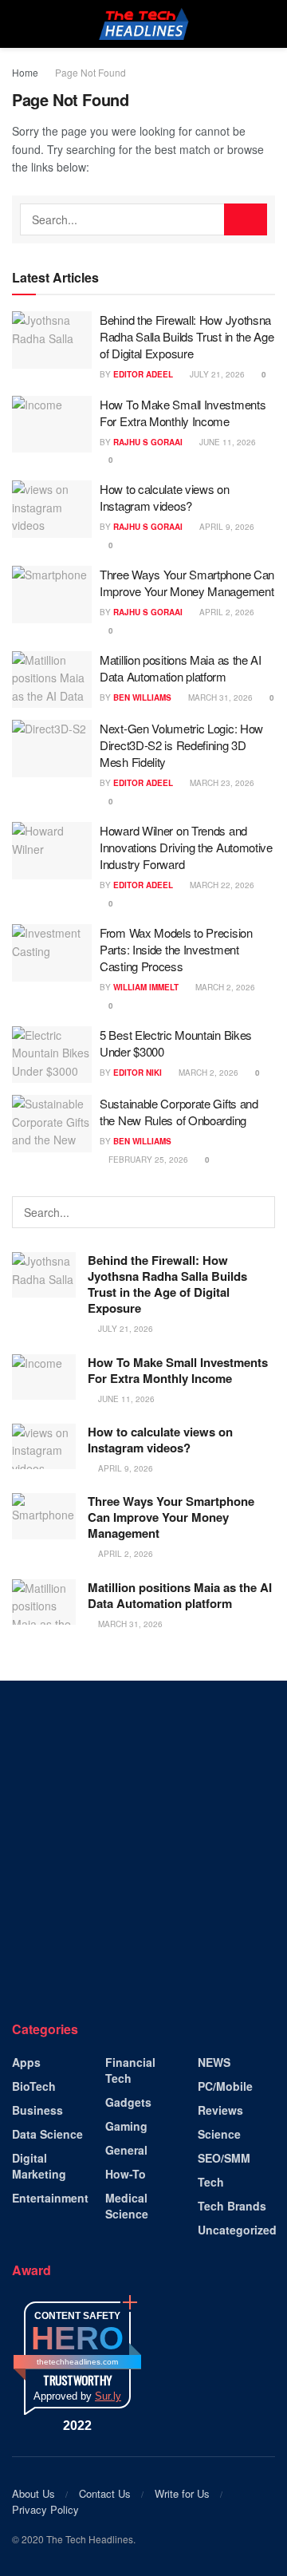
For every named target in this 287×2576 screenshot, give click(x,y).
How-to (126, 2174)
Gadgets (128, 2102)
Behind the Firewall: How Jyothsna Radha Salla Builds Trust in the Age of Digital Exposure (187, 336)
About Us (33, 2493)
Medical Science (127, 2206)
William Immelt (146, 987)
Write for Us (182, 2493)
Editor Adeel (143, 374)
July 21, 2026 (216, 374)
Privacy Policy (45, 2509)
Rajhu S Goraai (148, 442)
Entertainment (50, 2198)
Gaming (126, 2126)
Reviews (220, 2110)
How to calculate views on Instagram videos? (165, 497)
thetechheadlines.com (77, 2362)
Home (25, 72)
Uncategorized (237, 2230)
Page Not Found (90, 72)
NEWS (214, 2062)
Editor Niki (138, 1073)
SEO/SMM (224, 2158)
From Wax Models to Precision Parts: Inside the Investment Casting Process (176, 949)
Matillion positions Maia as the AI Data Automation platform (181, 668)
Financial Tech (130, 2070)
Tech (211, 2182)
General (126, 2150)
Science (219, 2134)
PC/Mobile (225, 2086)
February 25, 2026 (147, 1160)
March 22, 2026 (221, 885)
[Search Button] (246, 219)
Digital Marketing (39, 2166)
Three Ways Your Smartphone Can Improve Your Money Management (187, 583)
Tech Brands (232, 2206)
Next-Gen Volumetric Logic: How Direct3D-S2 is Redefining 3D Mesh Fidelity (181, 745)
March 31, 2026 (219, 697)
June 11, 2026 (226, 442)
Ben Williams (142, 697)
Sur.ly (108, 2396)
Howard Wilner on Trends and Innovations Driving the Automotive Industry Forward (186, 847)
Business (37, 2110)
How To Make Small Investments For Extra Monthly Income (183, 413)
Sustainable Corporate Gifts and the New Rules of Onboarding (179, 1112)
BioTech (34, 2086)
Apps (26, 2062)
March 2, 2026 (224, 987)
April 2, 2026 (226, 612)
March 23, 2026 (221, 783)
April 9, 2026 (226, 527)
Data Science (47, 2134)
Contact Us (105, 2493)
